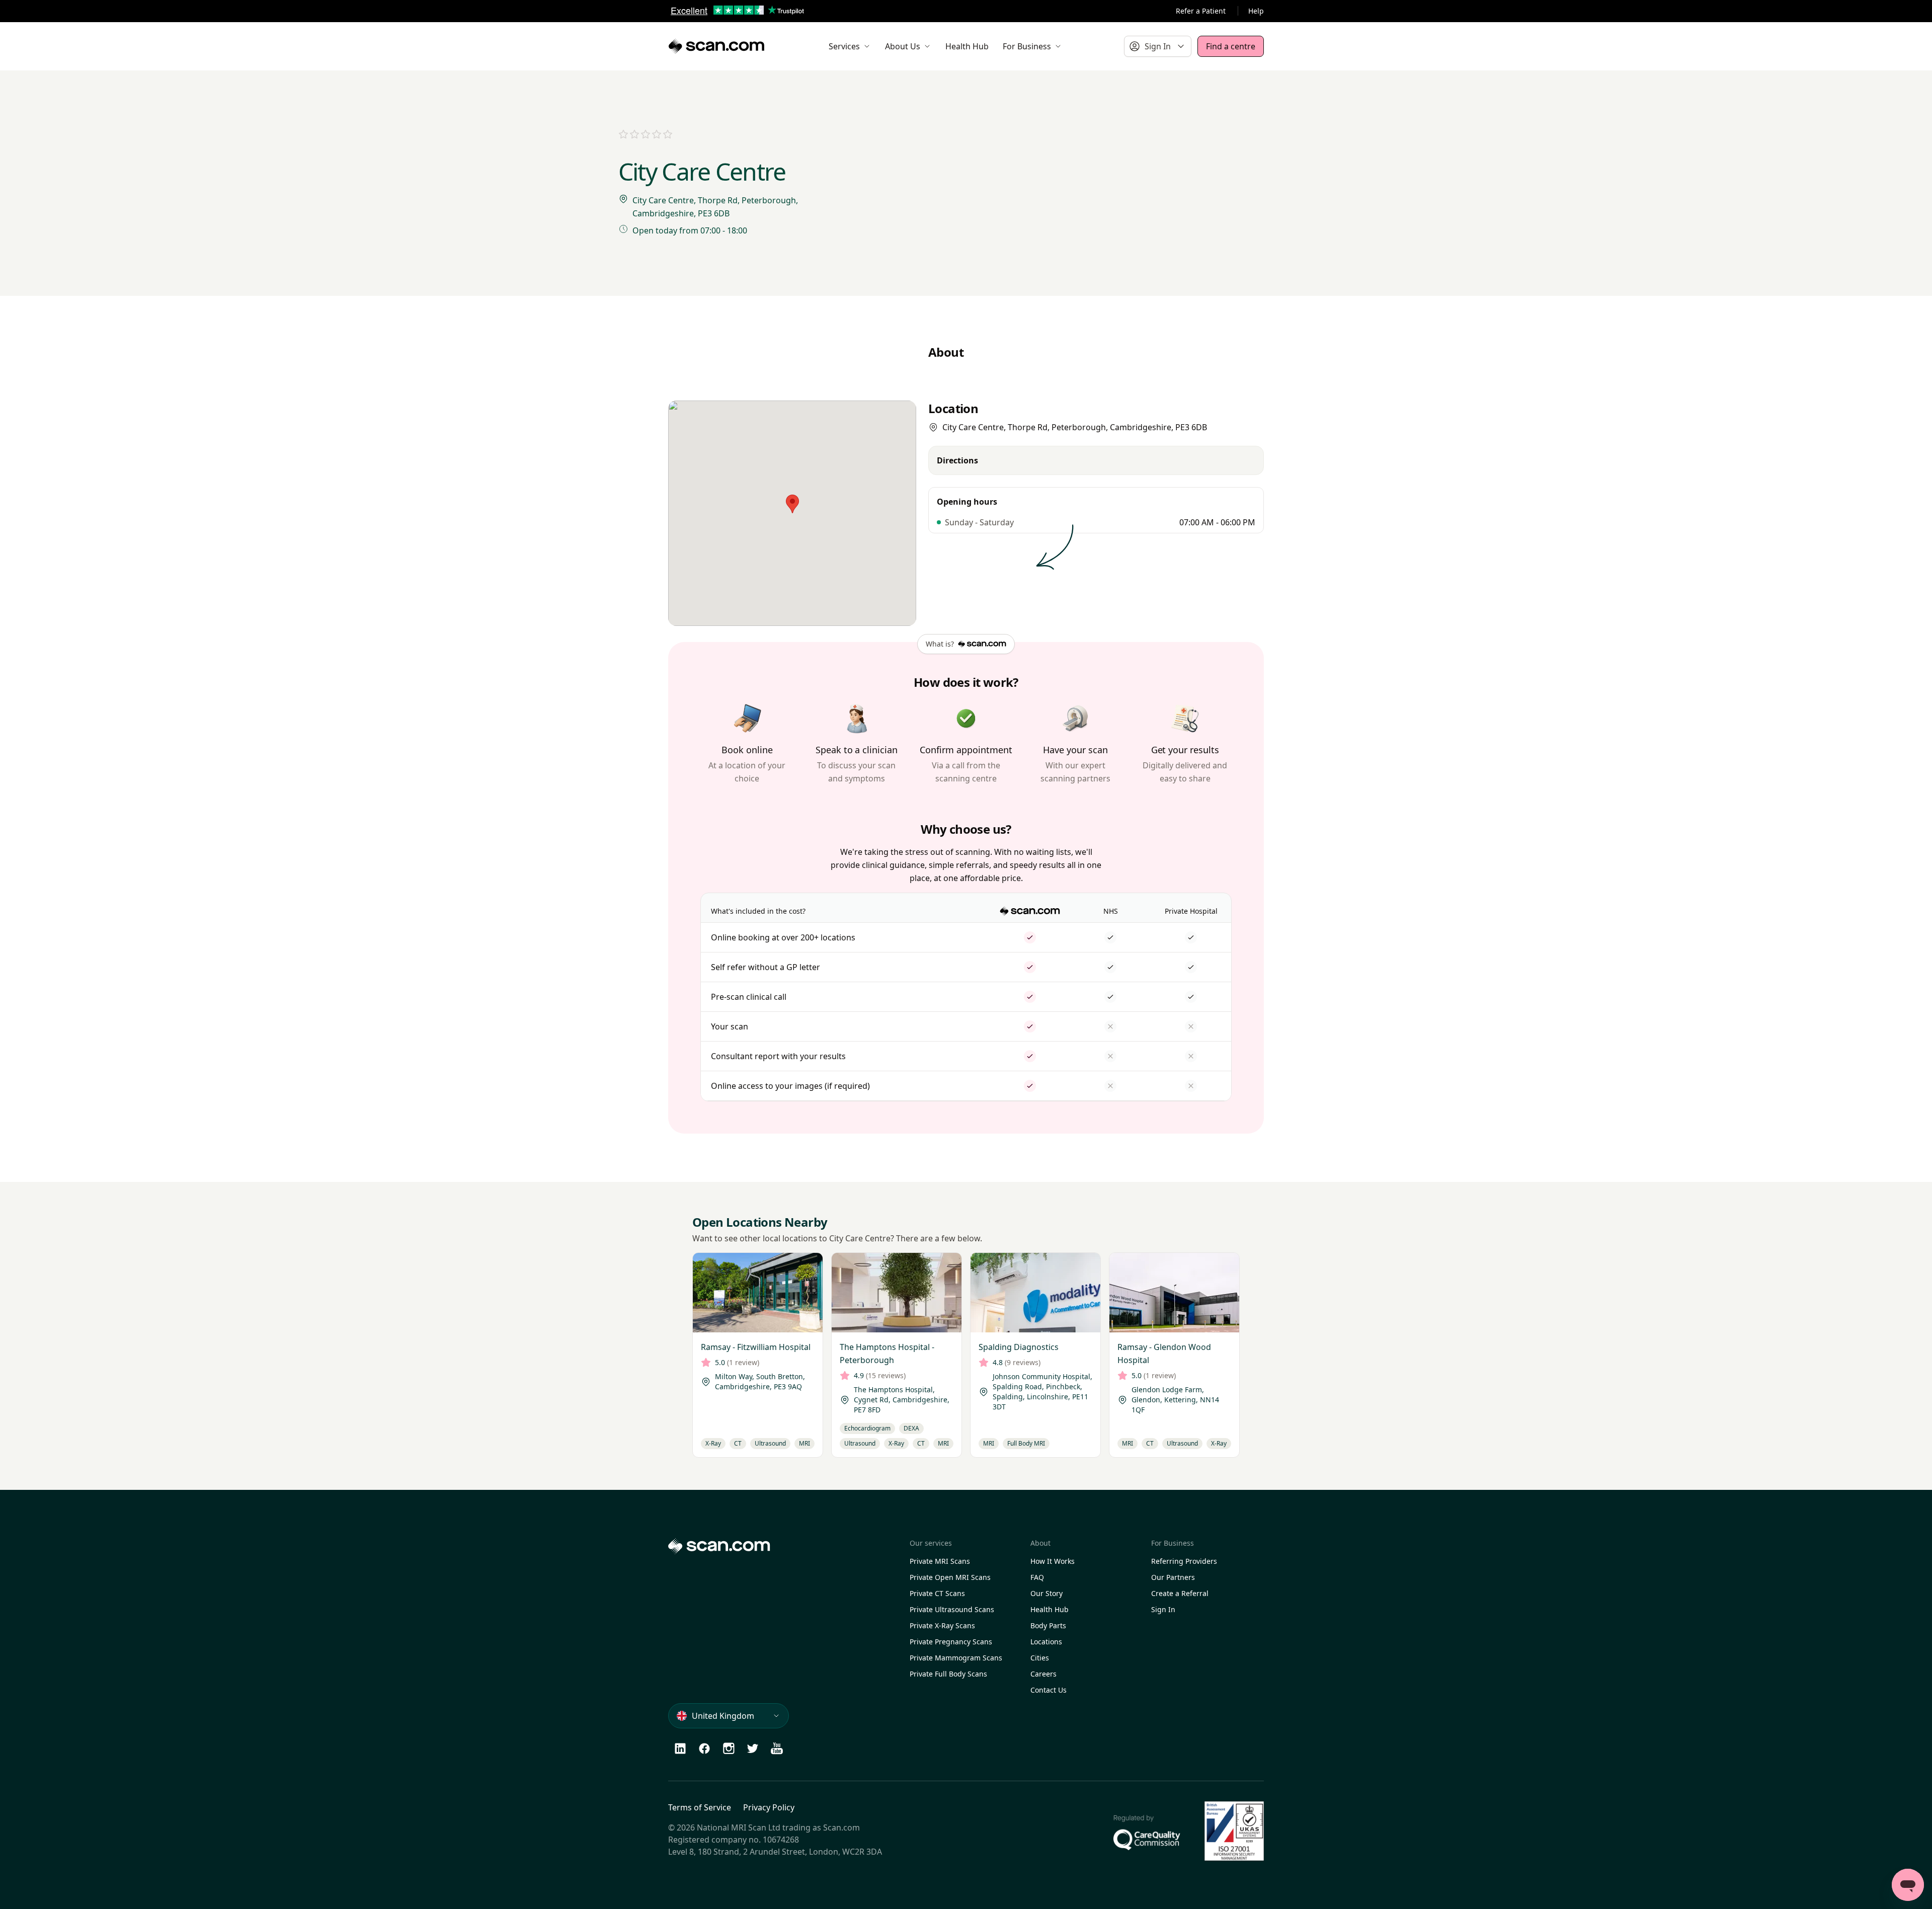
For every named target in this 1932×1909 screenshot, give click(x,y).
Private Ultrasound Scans (952, 1609)
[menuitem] (850, 46)
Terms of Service (700, 1807)
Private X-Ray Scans (942, 1625)
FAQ (1037, 1577)
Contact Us (1049, 1690)
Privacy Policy (769, 1807)
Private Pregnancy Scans (951, 1642)
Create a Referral (1180, 1593)
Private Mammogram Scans (956, 1658)
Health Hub (1050, 1609)
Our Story (1046, 1593)
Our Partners (1173, 1577)
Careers (1043, 1674)
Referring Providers (1184, 1561)
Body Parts (1048, 1625)
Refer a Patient (1201, 11)
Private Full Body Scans (948, 1674)
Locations (1046, 1642)
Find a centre (1231, 46)
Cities (1040, 1658)
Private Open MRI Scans (950, 1577)
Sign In (1163, 1609)
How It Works (1053, 1561)
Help (1256, 11)
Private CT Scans (937, 1593)
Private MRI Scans (940, 1561)
